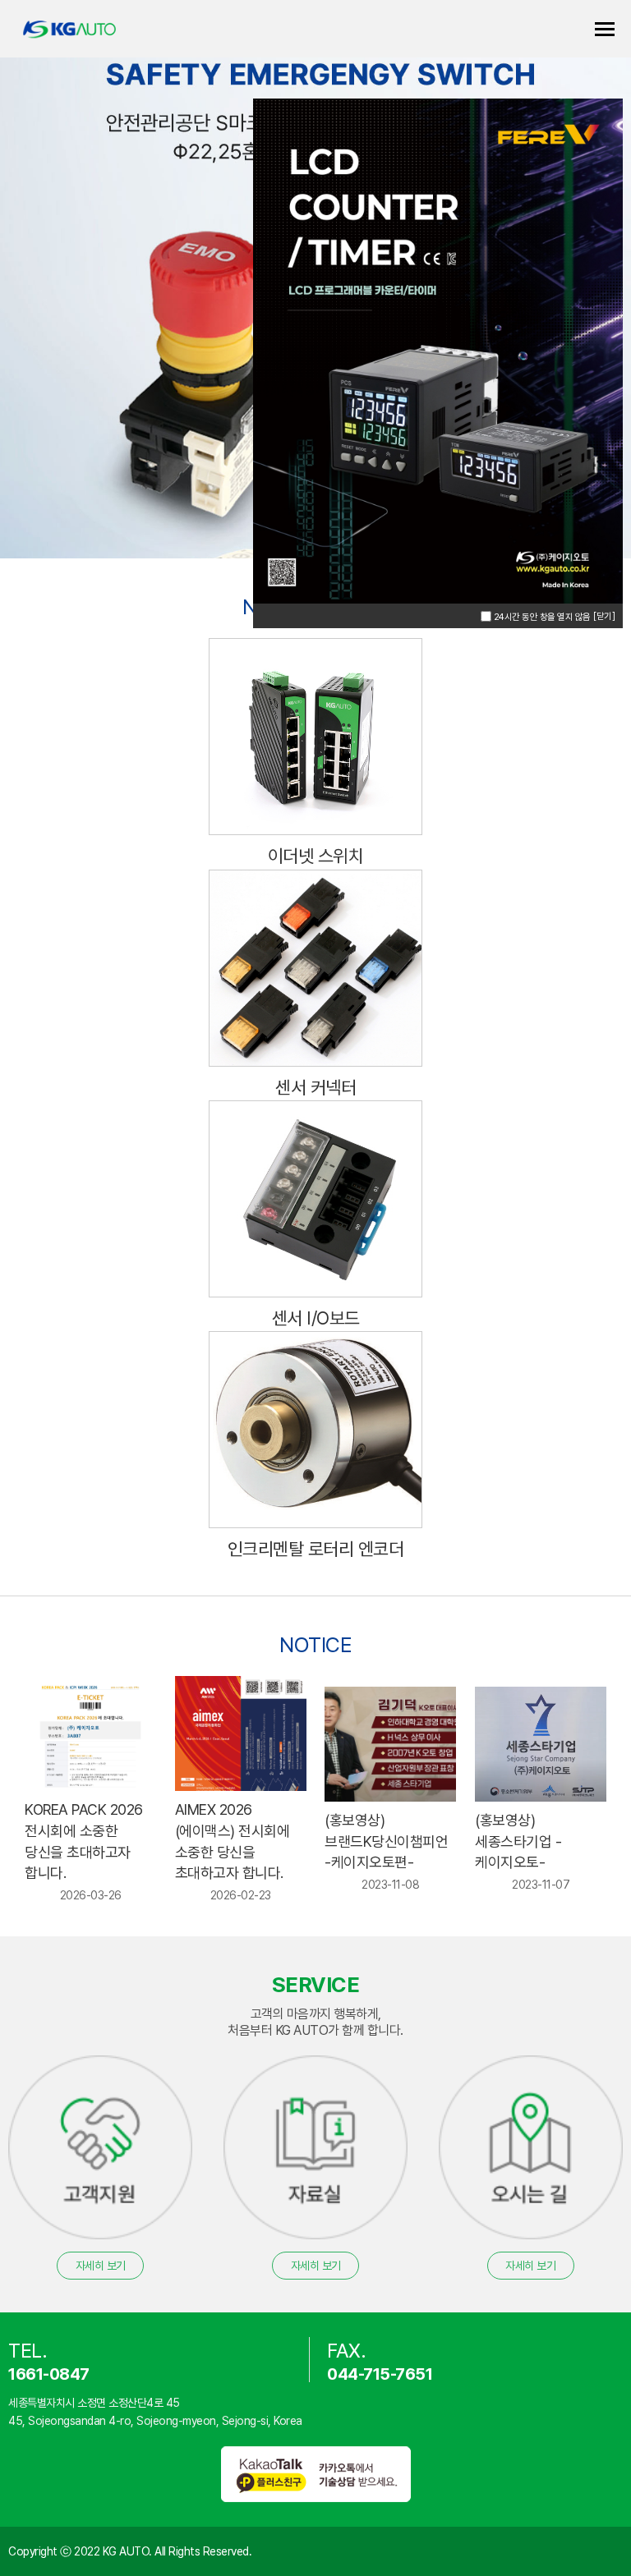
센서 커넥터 (315, 1087)
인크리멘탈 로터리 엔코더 (316, 1549)
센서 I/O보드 (316, 1318)
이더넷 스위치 (316, 856)
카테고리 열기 (605, 29)
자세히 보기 (101, 2266)
